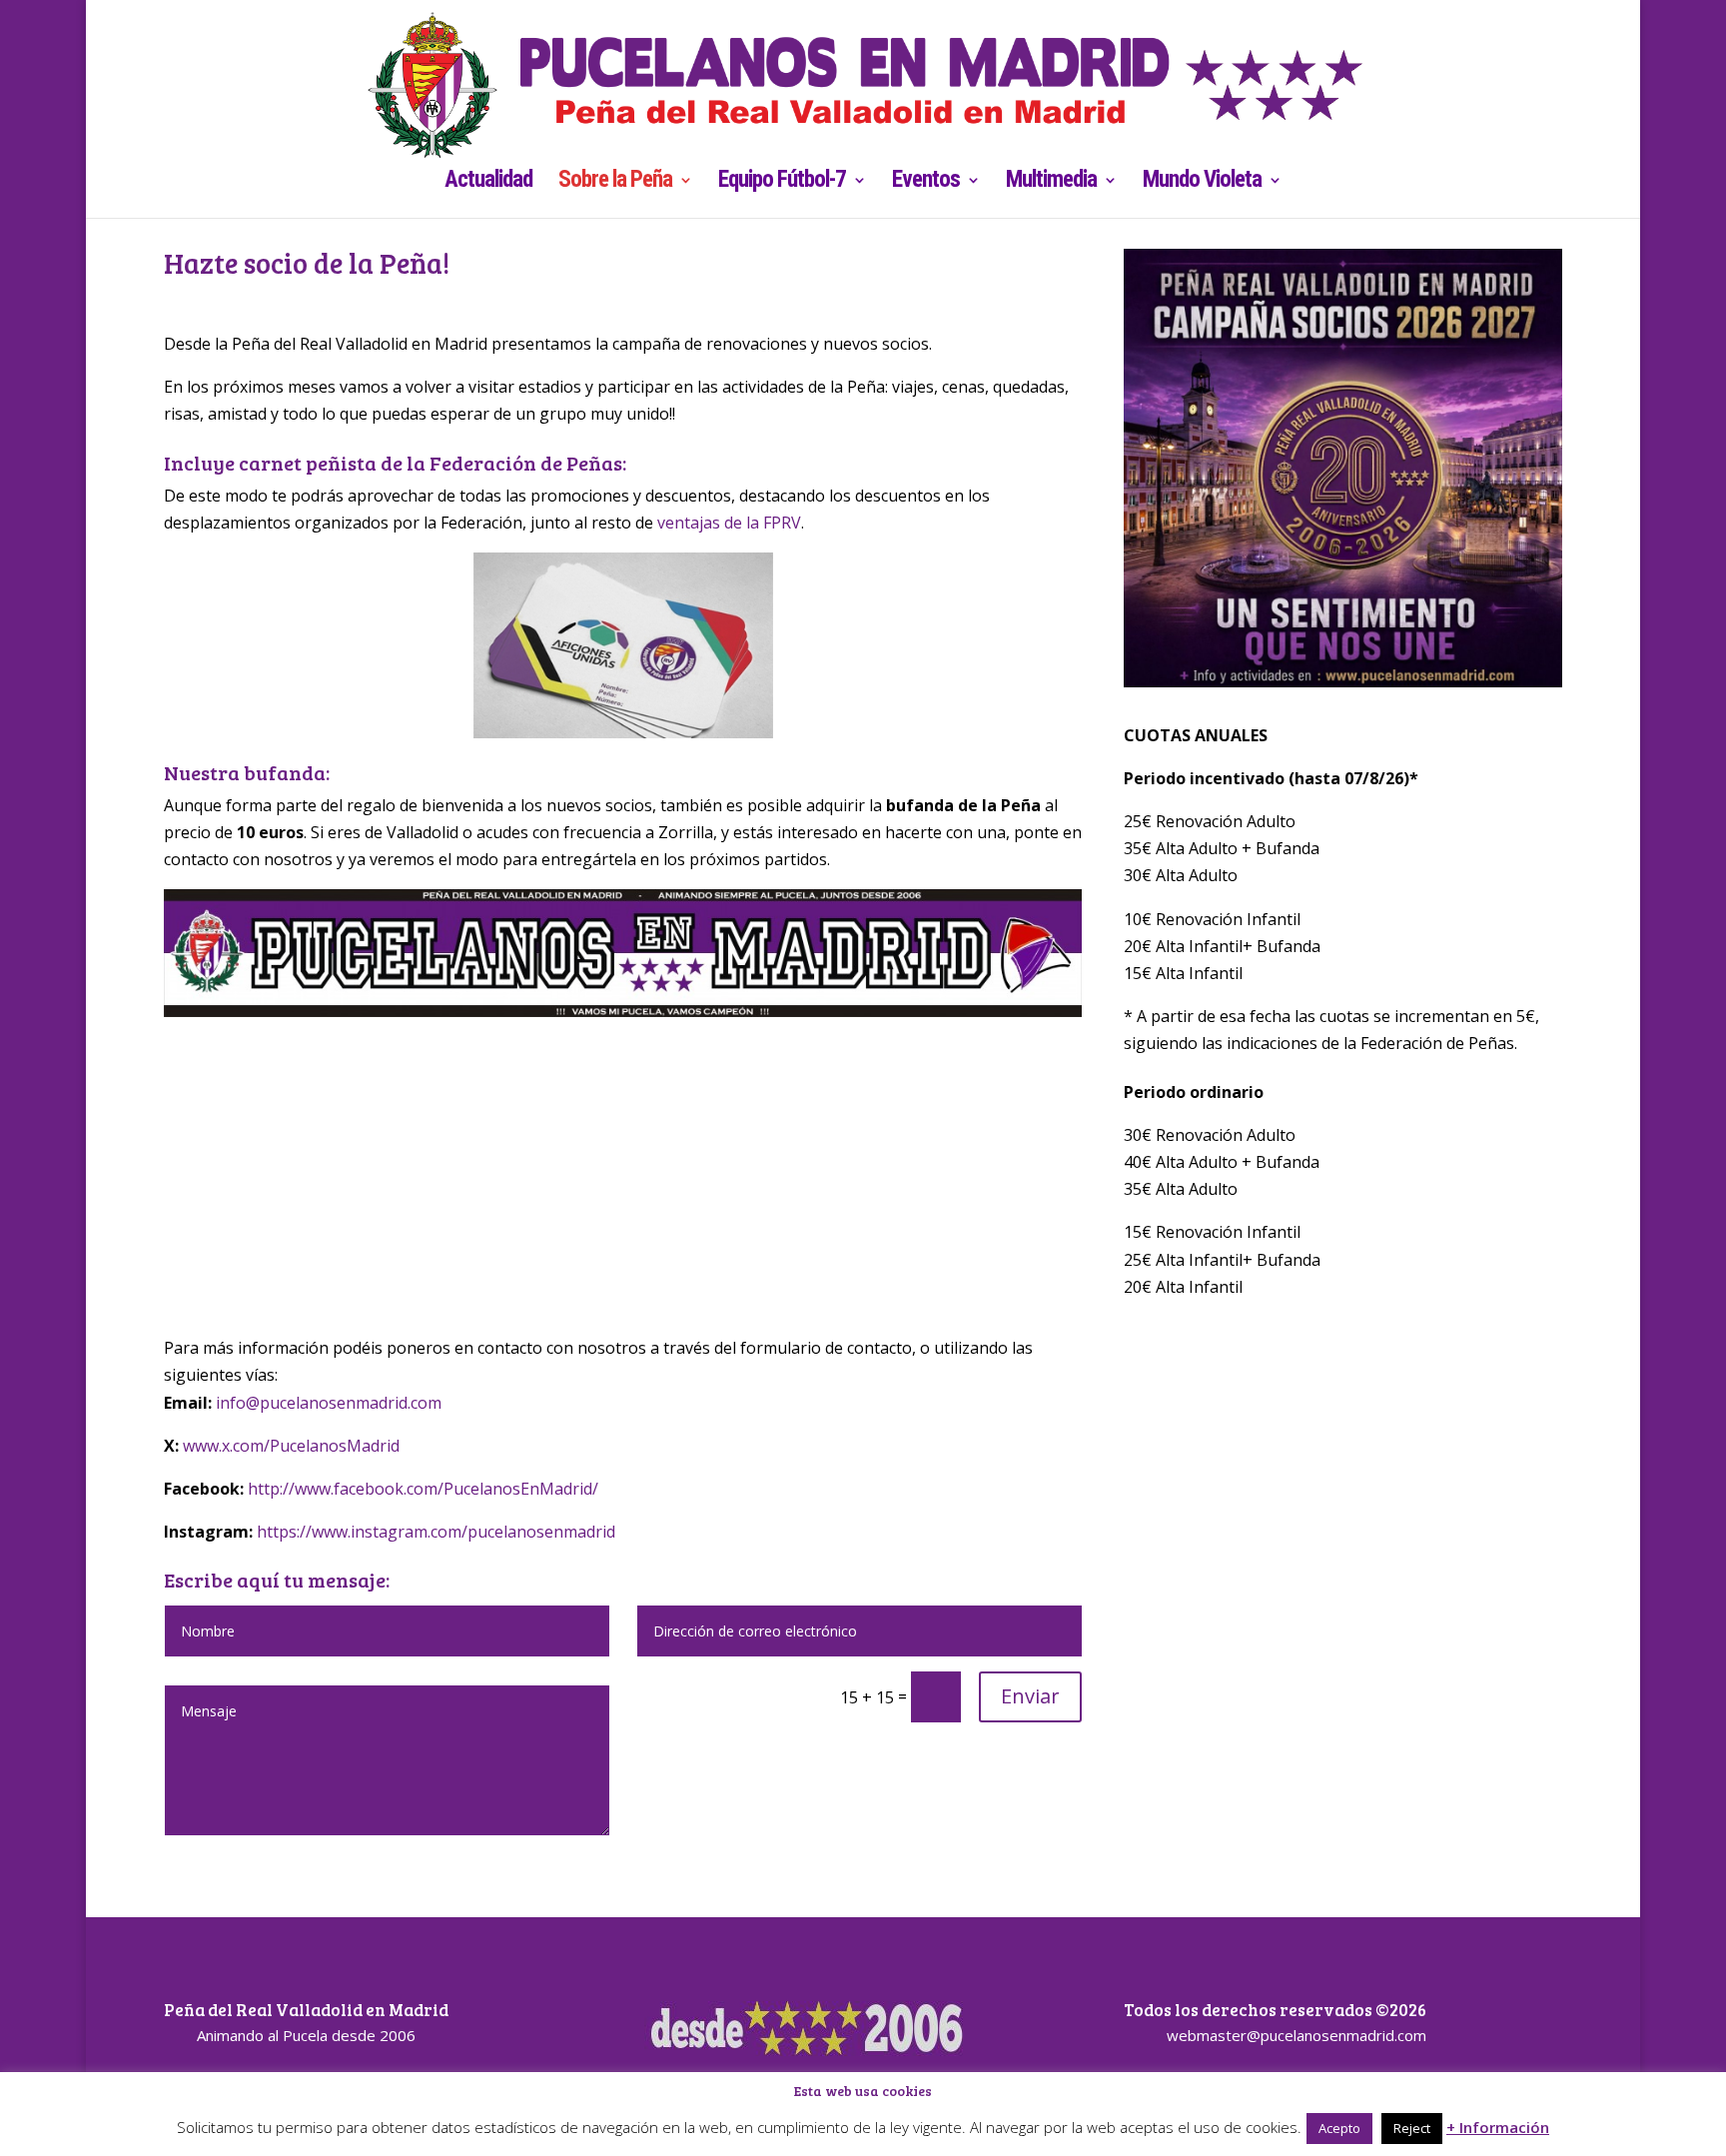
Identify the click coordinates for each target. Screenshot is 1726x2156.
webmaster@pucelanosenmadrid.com (1296, 2035)
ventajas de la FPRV (729, 523)
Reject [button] (1412, 2128)
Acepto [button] (1339, 2128)
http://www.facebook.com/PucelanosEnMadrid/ (423, 1489)
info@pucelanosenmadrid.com (329, 1403)
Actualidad (488, 183)
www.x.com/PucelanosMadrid (291, 1446)
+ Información (1498, 2127)
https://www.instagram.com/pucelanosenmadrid (436, 1532)
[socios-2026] (1343, 681)
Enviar (1030, 1696)
